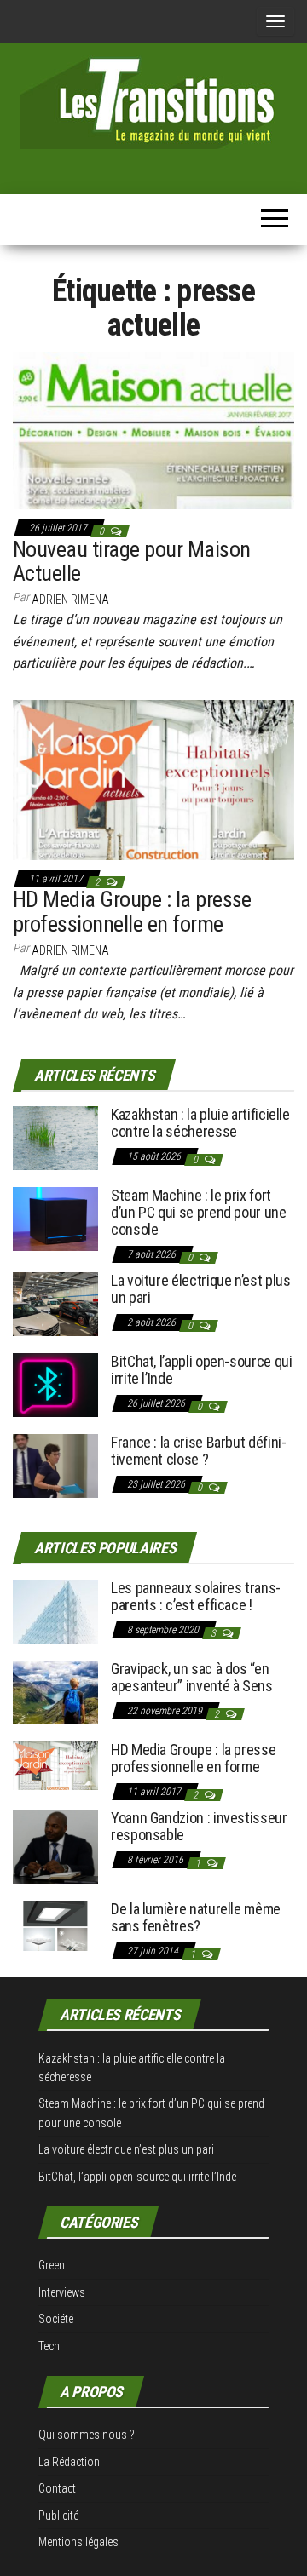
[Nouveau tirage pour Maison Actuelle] (153, 429)
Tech (49, 2346)
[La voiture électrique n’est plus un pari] (55, 1303)
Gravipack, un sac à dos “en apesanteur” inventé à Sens (192, 1677)
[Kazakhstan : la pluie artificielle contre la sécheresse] (55, 1137)
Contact (57, 2488)
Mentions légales (78, 2542)
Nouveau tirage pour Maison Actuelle (131, 562)
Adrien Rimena (70, 600)
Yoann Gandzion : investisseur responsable (199, 1826)
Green (52, 2265)
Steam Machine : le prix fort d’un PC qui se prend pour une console (199, 1212)
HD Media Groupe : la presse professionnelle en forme (132, 912)
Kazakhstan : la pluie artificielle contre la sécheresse (200, 1123)
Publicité (58, 2516)
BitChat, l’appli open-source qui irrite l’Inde (201, 1370)
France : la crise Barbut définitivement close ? (199, 1451)
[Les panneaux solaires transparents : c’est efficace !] (55, 1611)
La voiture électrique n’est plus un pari (200, 1289)
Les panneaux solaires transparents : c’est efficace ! (196, 1596)
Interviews (62, 2292)
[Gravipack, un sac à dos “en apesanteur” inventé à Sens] (55, 1692)
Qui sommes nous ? (87, 2435)
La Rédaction (69, 2462)
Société (56, 2319)
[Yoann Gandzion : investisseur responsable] (55, 1846)
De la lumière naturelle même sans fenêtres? (196, 1917)
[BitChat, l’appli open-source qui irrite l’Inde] (55, 1384)
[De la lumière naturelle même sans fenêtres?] (55, 1925)
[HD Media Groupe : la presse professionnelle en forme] (153, 779)
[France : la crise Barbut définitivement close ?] (55, 1465)
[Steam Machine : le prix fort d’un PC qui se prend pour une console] (55, 1218)
